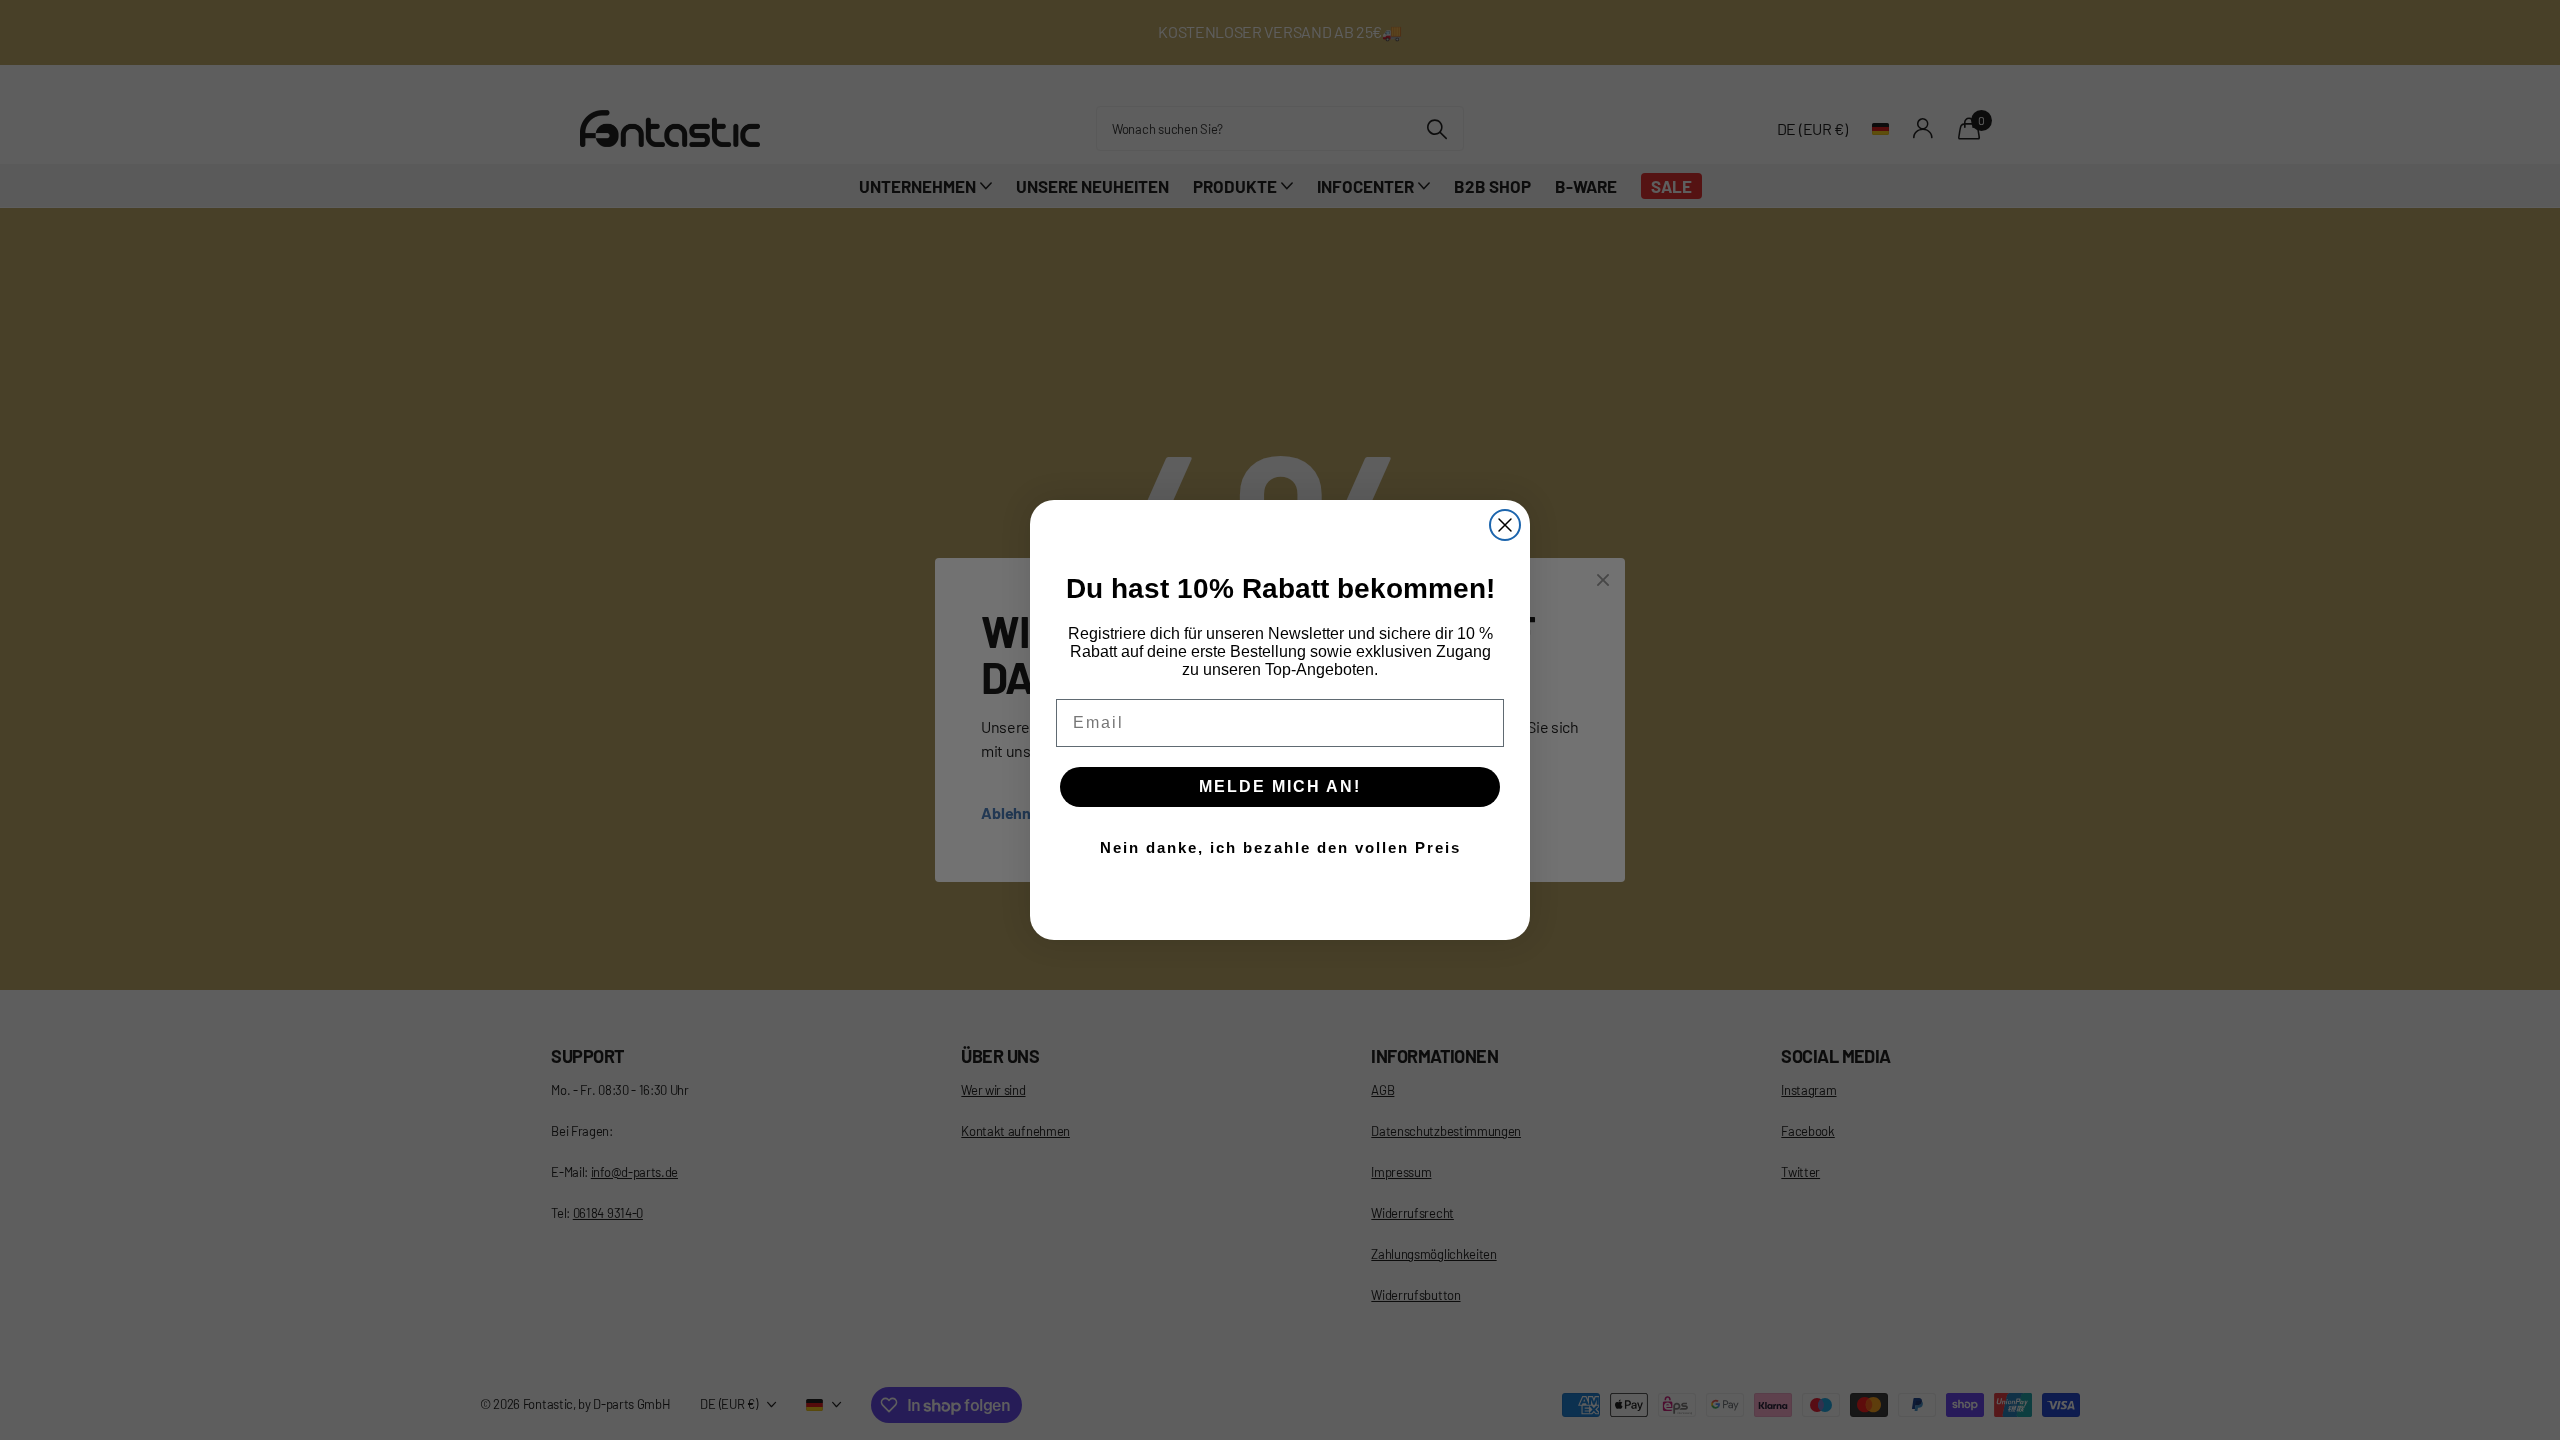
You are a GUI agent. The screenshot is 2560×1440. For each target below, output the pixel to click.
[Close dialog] (1505, 525)
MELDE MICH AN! (1280, 786)
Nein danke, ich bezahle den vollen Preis (1280, 847)
